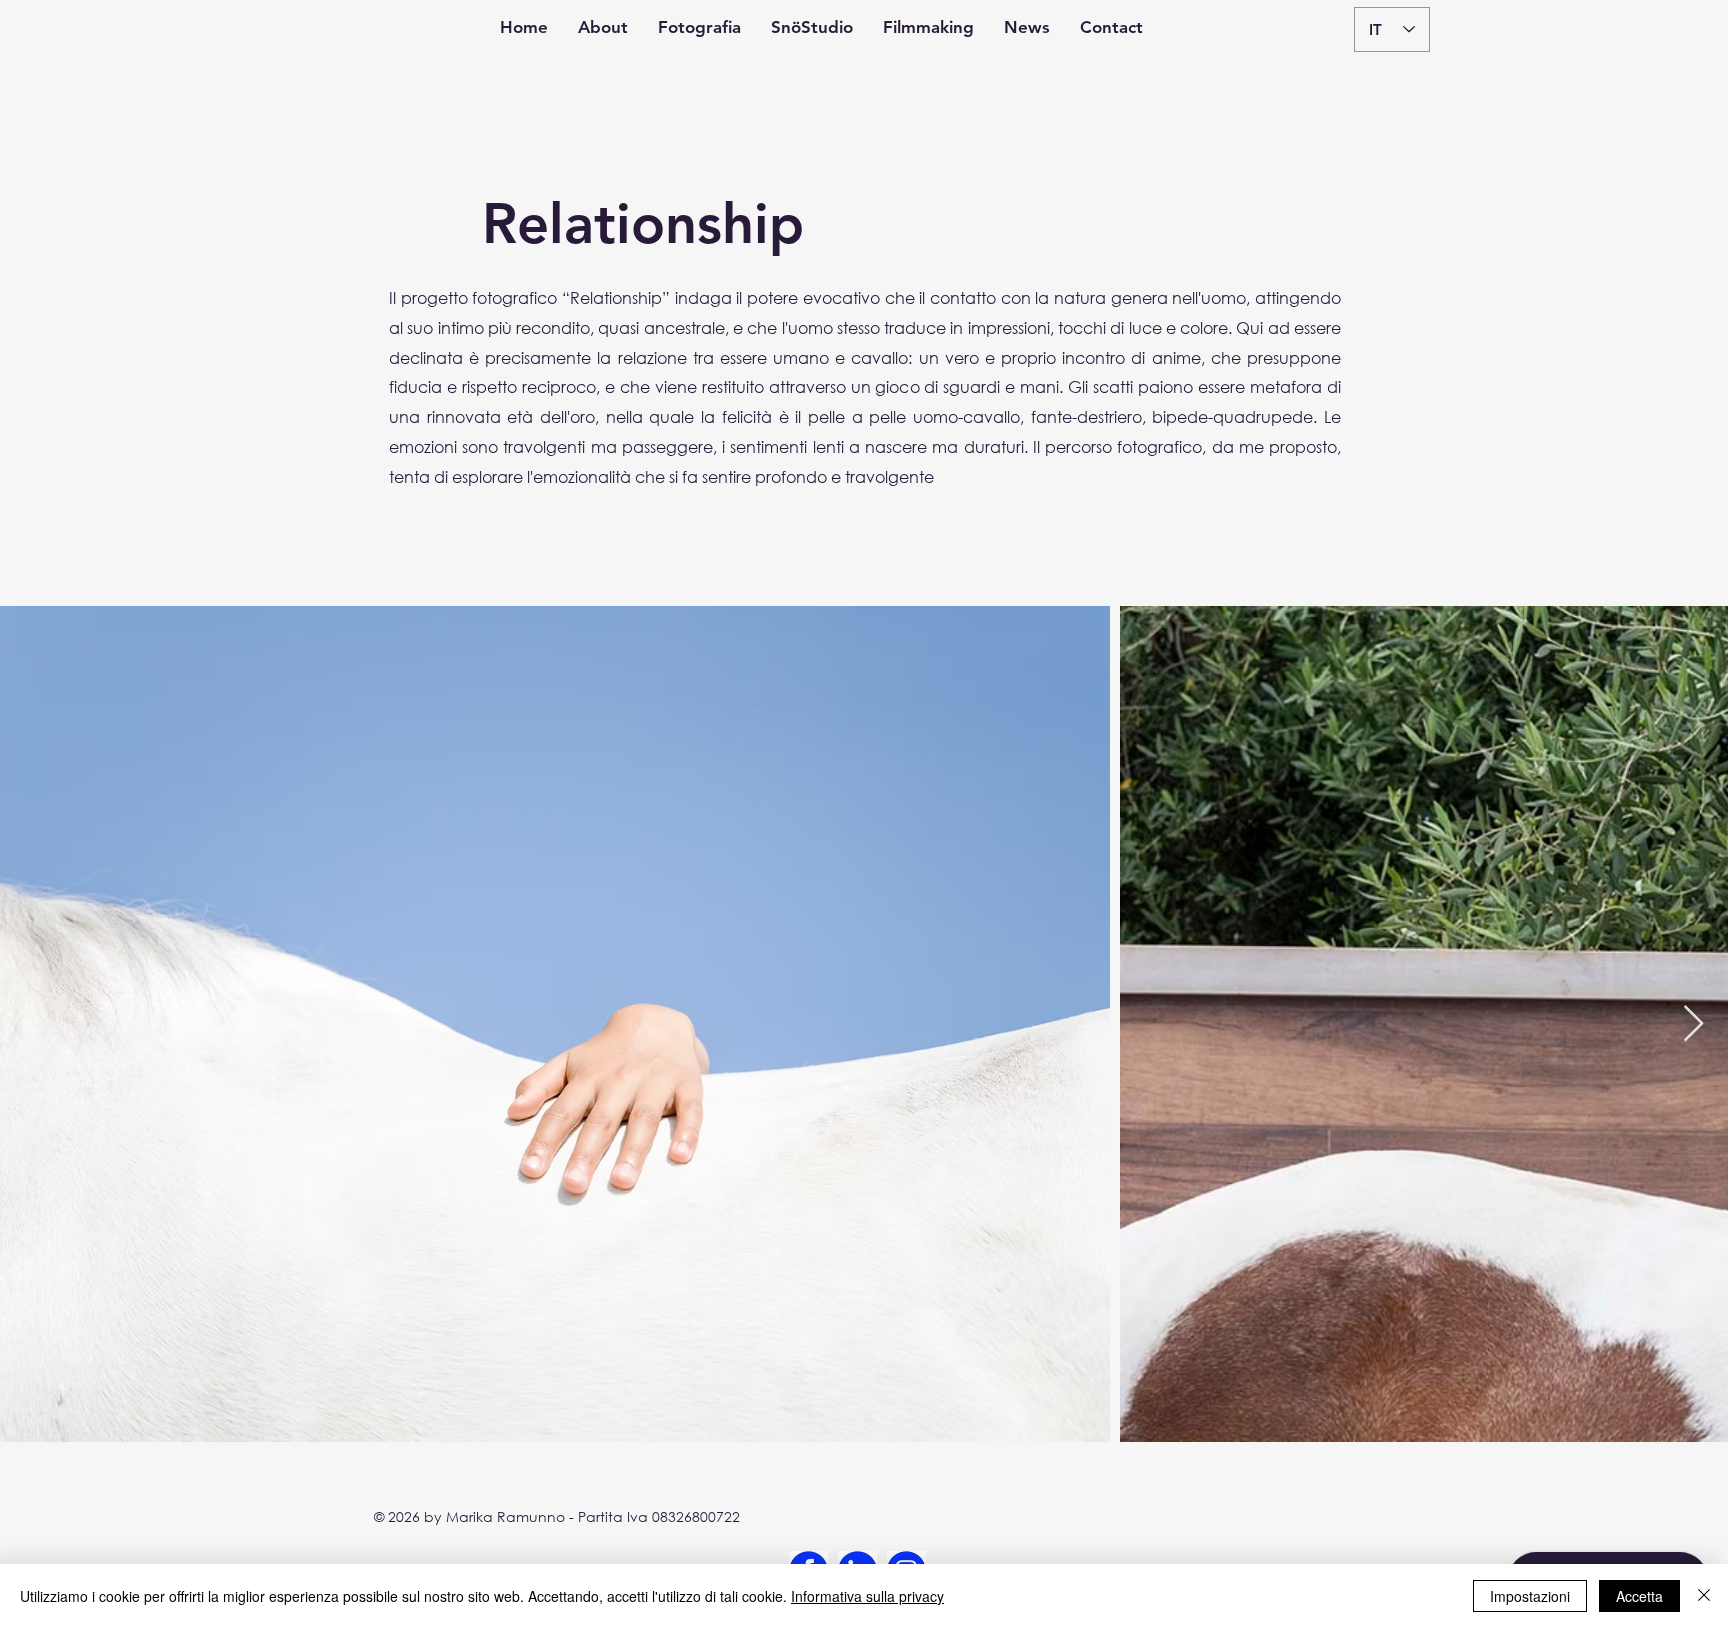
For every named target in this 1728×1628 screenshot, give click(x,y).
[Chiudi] (1704, 1596)
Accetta (1639, 1596)
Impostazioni (1530, 1596)
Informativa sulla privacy (867, 1596)
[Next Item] (1693, 1024)
